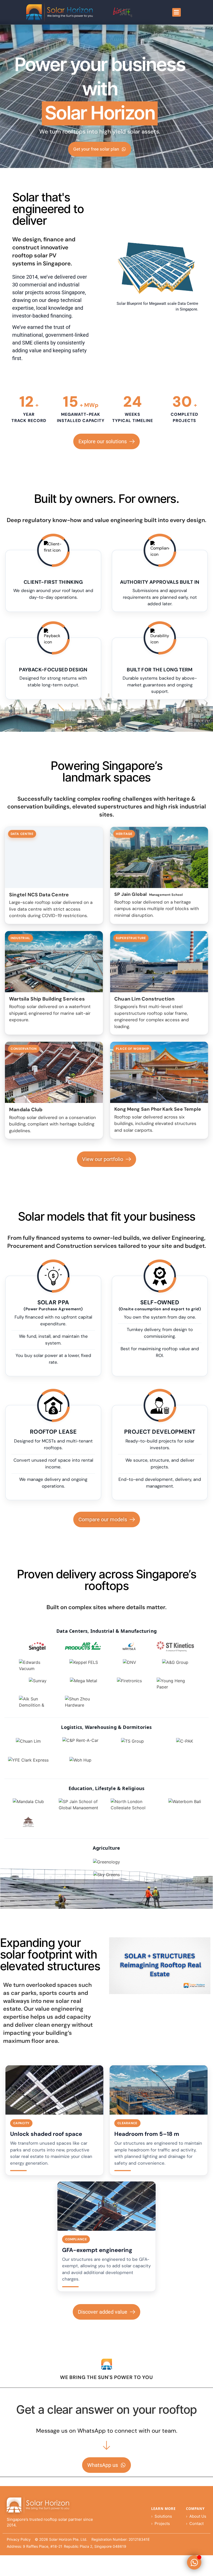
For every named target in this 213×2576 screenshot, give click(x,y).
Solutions (163, 2516)
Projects (162, 2524)
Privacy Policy (19, 2539)
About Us (198, 2516)
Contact (197, 2524)
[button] (177, 12)
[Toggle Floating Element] (194, 2562)
